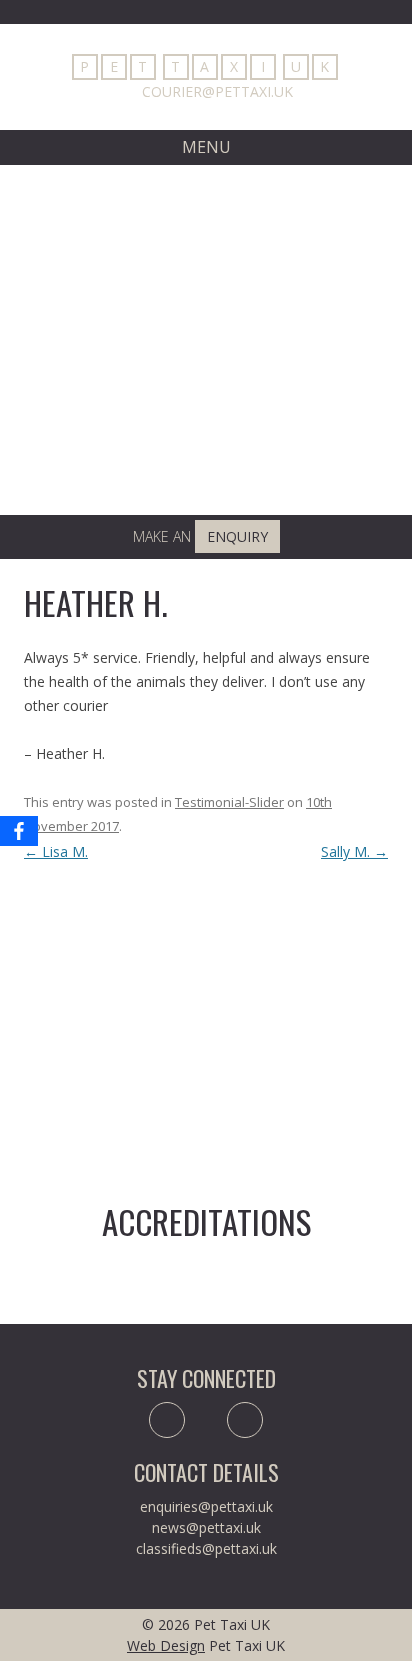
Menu (206, 147)
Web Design (166, 1645)
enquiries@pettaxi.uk (206, 1506)
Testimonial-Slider (229, 802)
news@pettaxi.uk (206, 1527)
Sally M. (354, 851)
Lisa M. (56, 851)
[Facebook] (19, 831)
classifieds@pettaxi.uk (206, 1548)
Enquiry (237, 536)
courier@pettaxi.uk (217, 91)
